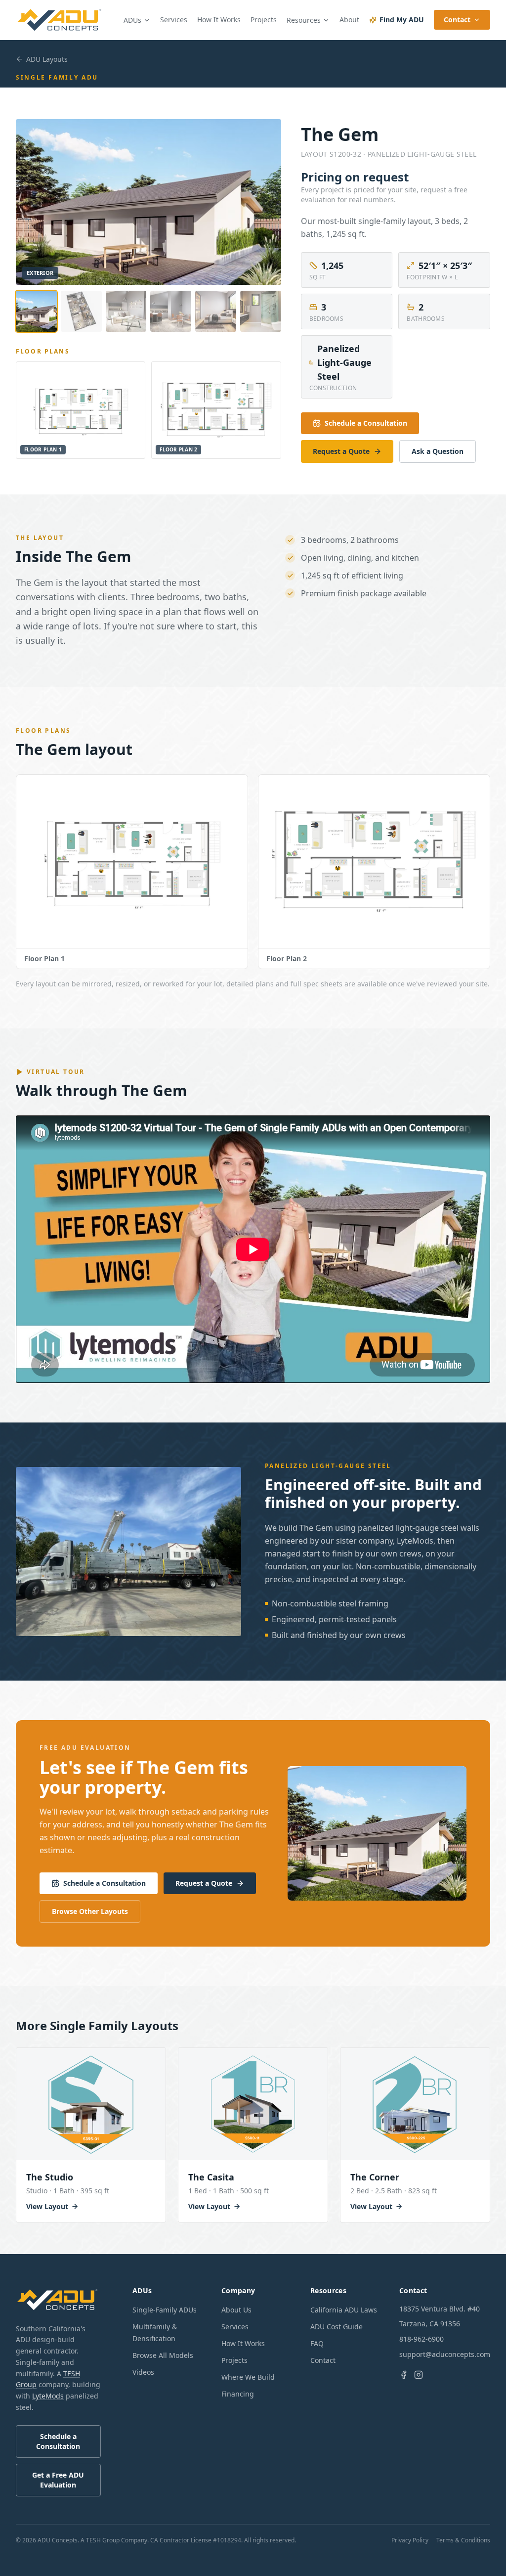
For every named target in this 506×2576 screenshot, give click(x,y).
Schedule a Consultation (366, 423)
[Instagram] (419, 2375)
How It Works (219, 20)
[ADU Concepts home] (60, 20)
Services (174, 20)
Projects (264, 20)
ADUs (132, 20)
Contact (457, 20)
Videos (143, 2372)
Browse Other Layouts (90, 1911)
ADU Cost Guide (337, 2327)
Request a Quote (341, 451)
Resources (304, 20)
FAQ (317, 2343)
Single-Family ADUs (165, 2310)
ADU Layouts (47, 59)
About (349, 20)
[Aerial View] (81, 311)
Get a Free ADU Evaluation (58, 2480)
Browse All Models (163, 2355)
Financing (238, 2394)
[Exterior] (36, 311)
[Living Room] (126, 311)
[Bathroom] (261, 311)
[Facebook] (404, 2375)
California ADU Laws (344, 2310)
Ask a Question (438, 451)
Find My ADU (402, 20)
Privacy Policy (410, 2540)
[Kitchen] (171, 311)
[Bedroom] (216, 311)
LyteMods (48, 2396)
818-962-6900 (422, 2339)
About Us (236, 2310)
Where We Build (248, 2377)
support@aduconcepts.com (445, 2354)
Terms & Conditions (463, 2540)
